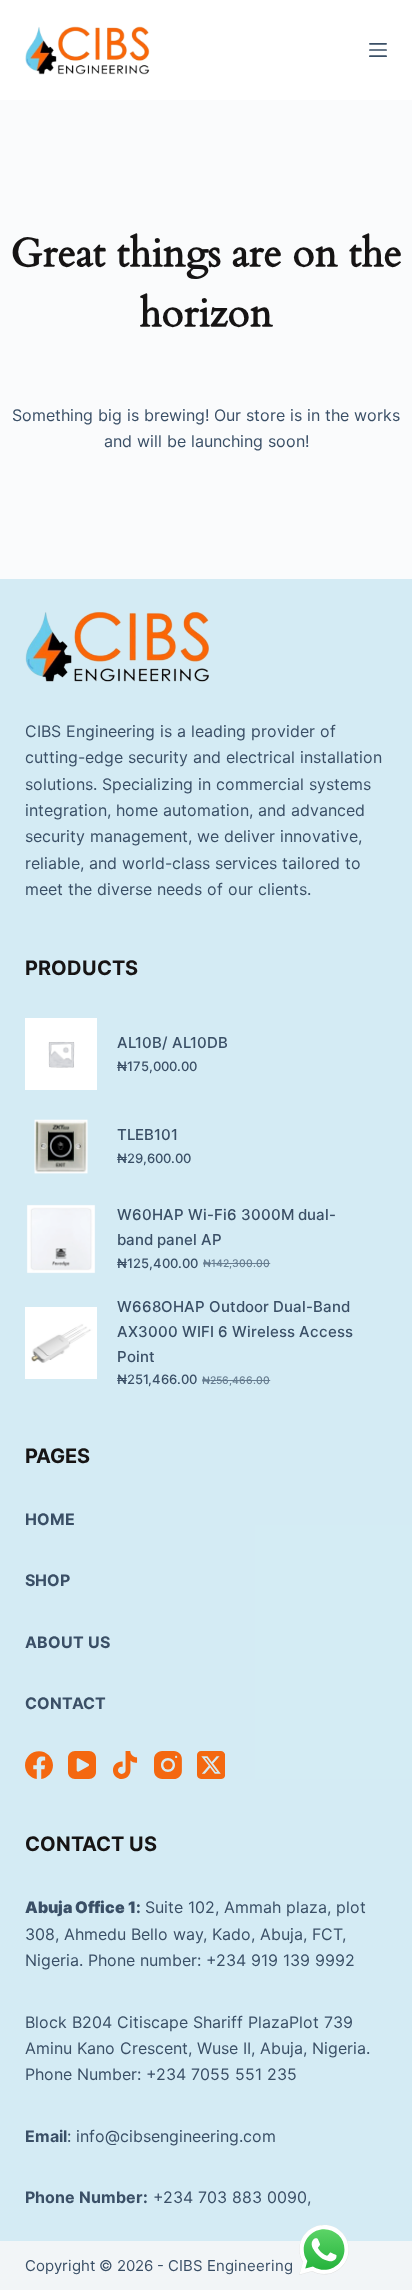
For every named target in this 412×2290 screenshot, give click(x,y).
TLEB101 (147, 1134)
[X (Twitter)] (211, 1765)
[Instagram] (168, 1765)
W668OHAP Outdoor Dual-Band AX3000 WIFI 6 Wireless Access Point (235, 1331)
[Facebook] (39, 1765)
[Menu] (378, 50)
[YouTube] (82, 1765)
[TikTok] (125, 1765)
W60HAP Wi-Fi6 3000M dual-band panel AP (226, 1227)
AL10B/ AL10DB (172, 1042)
